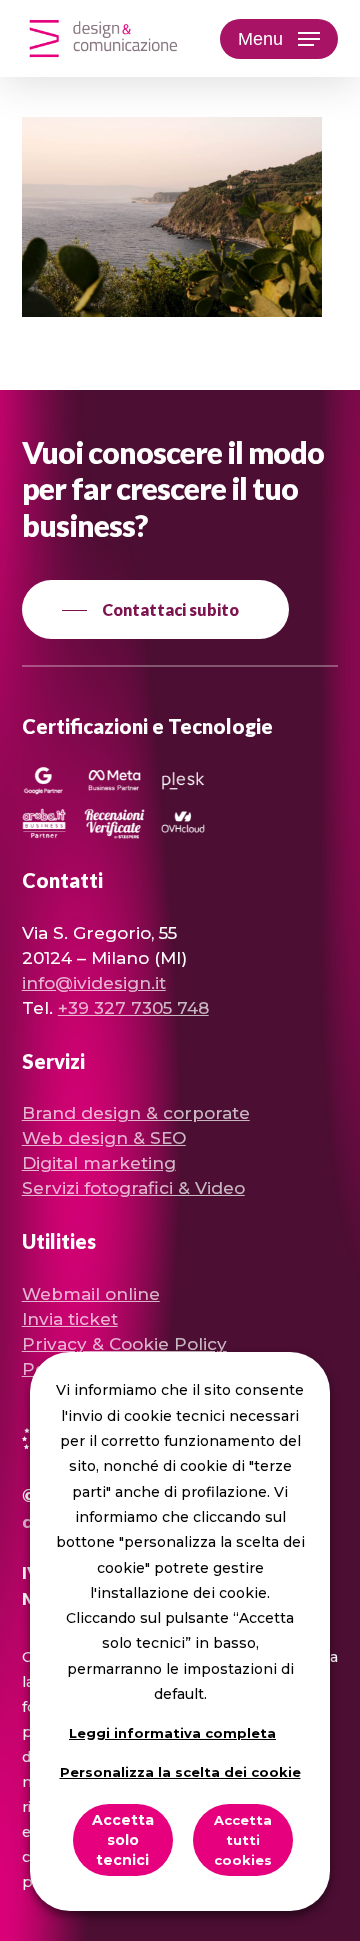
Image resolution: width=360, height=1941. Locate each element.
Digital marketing (99, 1163)
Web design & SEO (104, 1138)
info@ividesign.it (94, 983)
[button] (279, 39)
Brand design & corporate (136, 1113)
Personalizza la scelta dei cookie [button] (180, 1772)
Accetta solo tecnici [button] (123, 1840)
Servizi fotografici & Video (133, 1188)
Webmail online (91, 1294)
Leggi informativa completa (172, 1733)
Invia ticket (70, 1319)
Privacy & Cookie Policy (124, 1344)
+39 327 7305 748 (133, 1008)
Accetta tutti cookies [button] (243, 1840)
